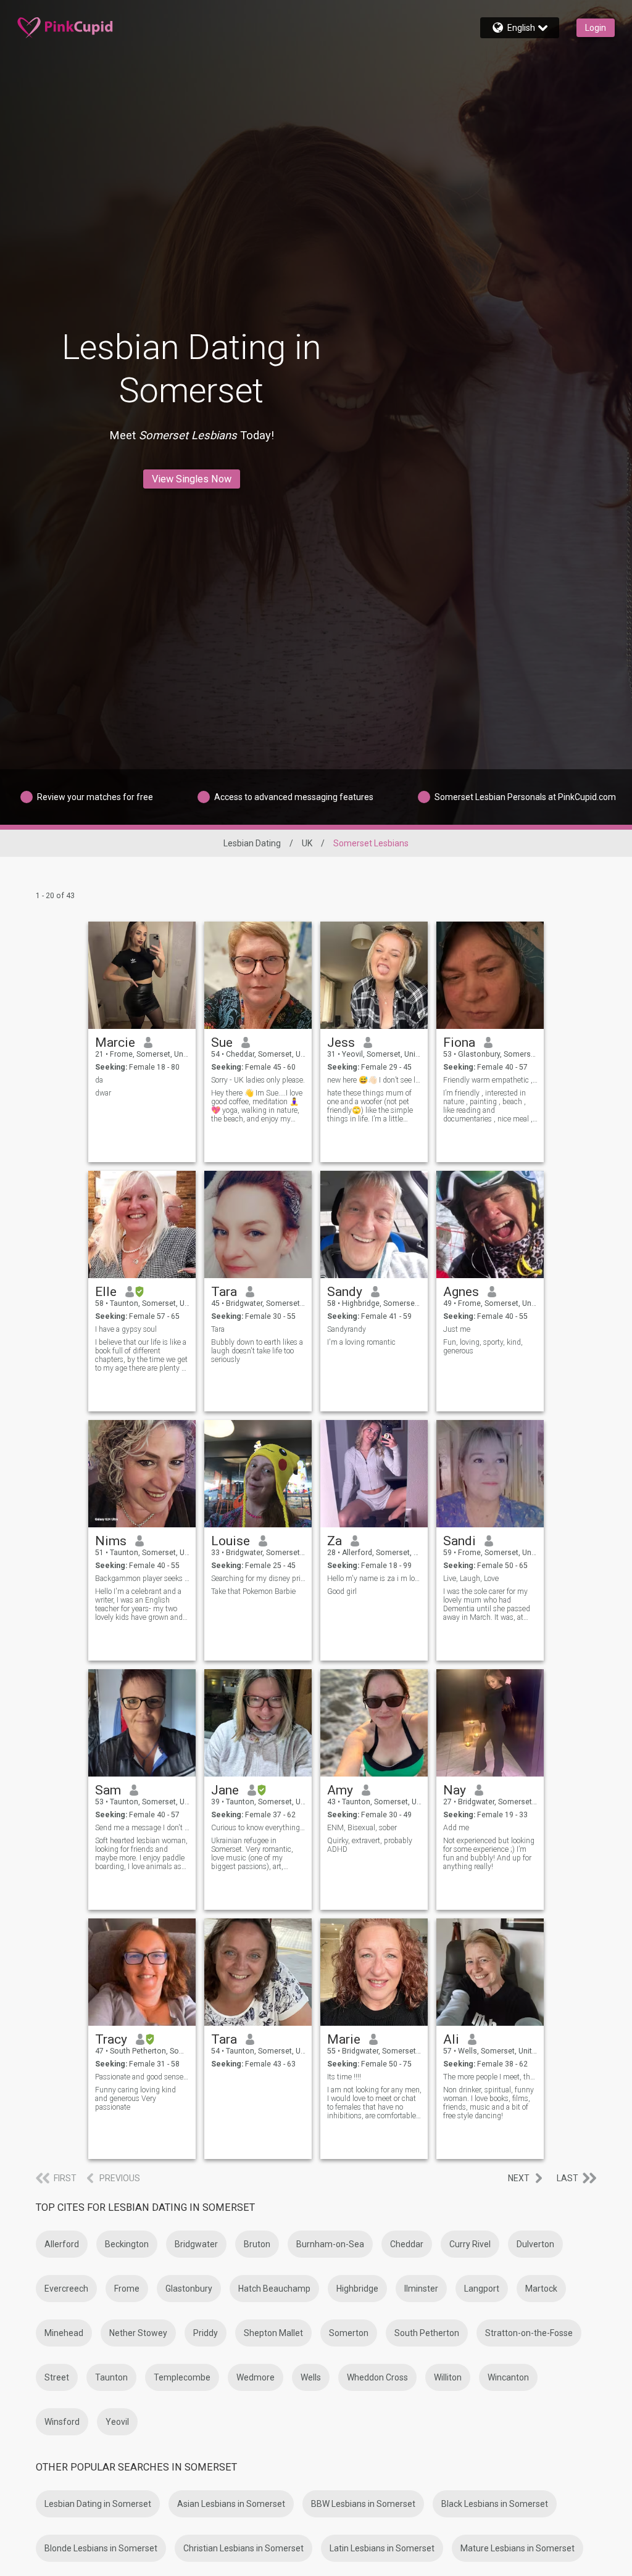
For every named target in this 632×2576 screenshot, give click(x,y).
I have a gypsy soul (126, 1329)
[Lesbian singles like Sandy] (374, 1224)
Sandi (459, 1541)
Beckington (127, 2244)
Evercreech (66, 2289)
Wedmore (256, 2377)
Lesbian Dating (252, 843)
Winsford (62, 2422)
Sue (222, 1042)
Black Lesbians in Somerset (495, 2504)
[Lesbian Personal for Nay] (490, 1723)
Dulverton (535, 2244)
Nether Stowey (138, 2333)
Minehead (64, 2333)
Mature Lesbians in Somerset (518, 2548)
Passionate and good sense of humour (142, 2077)
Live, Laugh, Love (471, 1579)
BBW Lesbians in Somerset (363, 2504)
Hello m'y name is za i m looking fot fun (374, 1579)
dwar (103, 1093)
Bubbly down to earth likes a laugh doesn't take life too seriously (257, 1351)
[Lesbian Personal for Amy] (374, 1723)
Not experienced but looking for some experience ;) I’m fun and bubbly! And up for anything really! (489, 1854)
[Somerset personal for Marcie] (142, 975)
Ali (451, 2039)
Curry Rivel (470, 2244)
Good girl (342, 1591)
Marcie (115, 1042)
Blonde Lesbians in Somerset (101, 2548)
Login (596, 28)
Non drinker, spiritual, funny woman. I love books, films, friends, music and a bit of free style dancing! (489, 2103)
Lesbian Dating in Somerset (98, 2504)
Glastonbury (189, 2289)
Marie (344, 2039)
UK (307, 843)
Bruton (257, 2244)
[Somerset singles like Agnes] (490, 1224)
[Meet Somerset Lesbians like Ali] (490, 1972)
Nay (455, 1790)
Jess (341, 1042)
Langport (482, 2289)
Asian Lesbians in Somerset (231, 2504)
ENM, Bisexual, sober (362, 1828)
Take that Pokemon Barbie (253, 1591)
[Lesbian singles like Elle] (142, 1224)
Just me (457, 1329)
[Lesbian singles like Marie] (374, 1972)
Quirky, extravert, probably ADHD (370, 1845)
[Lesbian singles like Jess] (374, 975)
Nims (111, 1541)
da (99, 1080)
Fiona (459, 1042)
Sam (108, 1790)
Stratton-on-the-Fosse (529, 2333)
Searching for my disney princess (258, 1579)
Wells (311, 2377)
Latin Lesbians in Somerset (382, 2548)
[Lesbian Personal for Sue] (258, 975)
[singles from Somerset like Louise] (258, 1474)
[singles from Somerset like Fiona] (490, 975)
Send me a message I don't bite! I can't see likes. (142, 1828)
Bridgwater (196, 2244)
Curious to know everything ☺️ (258, 1828)
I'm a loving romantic (361, 1342)
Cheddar (407, 2244)
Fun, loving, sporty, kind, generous (483, 1347)
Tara (224, 1292)
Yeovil (117, 2422)
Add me (456, 1828)
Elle (106, 1292)
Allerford (62, 2244)
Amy (340, 1790)
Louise (231, 1541)
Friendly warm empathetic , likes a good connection (490, 1080)
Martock (541, 2289)
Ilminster (421, 2289)
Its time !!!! (344, 2077)
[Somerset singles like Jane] (258, 1723)
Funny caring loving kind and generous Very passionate (135, 2099)
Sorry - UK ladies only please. (258, 1080)
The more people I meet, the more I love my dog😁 (490, 2077)
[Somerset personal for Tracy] (142, 1972)
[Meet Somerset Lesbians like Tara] (258, 1972)
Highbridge (357, 2289)
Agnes (461, 1292)
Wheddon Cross (377, 2377)
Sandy (345, 1292)
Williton (448, 2377)
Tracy (111, 2039)
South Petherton (427, 2333)
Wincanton (508, 2377)
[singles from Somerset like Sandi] (490, 1474)
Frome (127, 2289)
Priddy (206, 2333)
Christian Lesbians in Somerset (243, 2548)
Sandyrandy (347, 1329)
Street (57, 2377)
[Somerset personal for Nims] (142, 1474)
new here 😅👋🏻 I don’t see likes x (374, 1080)
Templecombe (182, 2377)
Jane (225, 1790)
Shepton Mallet (273, 2333)
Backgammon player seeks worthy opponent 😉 (142, 1579)
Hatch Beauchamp (274, 2289)
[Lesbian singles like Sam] (142, 1723)
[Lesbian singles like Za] (374, 1474)
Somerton (349, 2333)
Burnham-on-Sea (330, 2244)
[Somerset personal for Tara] (258, 1224)
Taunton (111, 2377)
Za (335, 1541)
